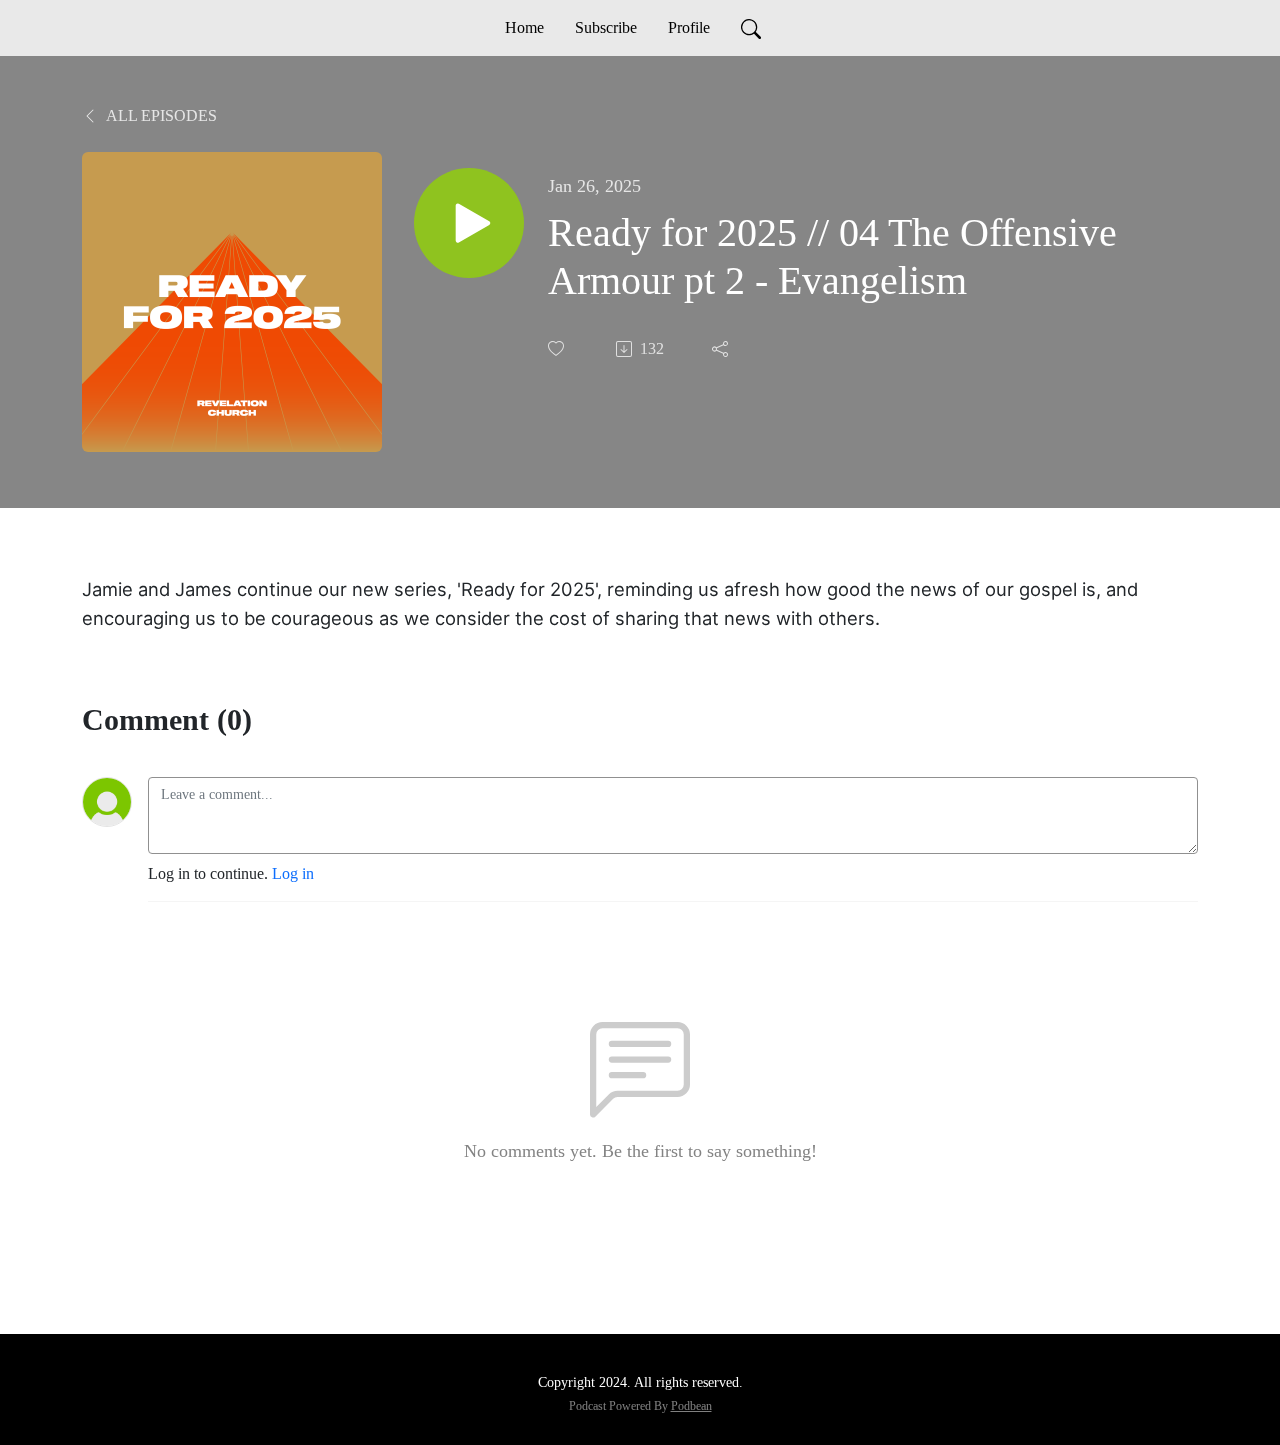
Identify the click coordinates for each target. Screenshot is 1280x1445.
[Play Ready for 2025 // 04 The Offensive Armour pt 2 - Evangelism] (469, 223)
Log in (293, 873)
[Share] (722, 349)
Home (524, 27)
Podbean (691, 1406)
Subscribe (606, 27)
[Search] (751, 28)
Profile (689, 27)
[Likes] (558, 348)
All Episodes (160, 115)
